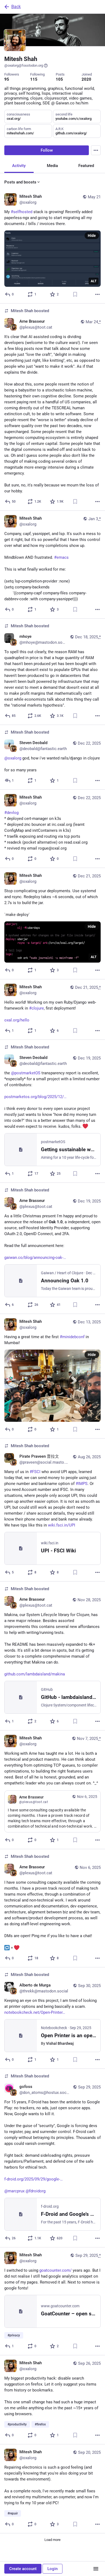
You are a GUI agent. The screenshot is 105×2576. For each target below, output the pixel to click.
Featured (86, 166)
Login (52, 2569)
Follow (47, 150)
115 (34, 79)
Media (52, 166)
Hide (92, 236)
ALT (94, 281)
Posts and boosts (20, 182)
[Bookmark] (75, 294)
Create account (23, 2569)
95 (7, 79)
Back (16, 7)
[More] (97, 294)
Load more (52, 2540)
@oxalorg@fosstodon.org (24, 65)
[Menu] (96, 150)
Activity (19, 166)
